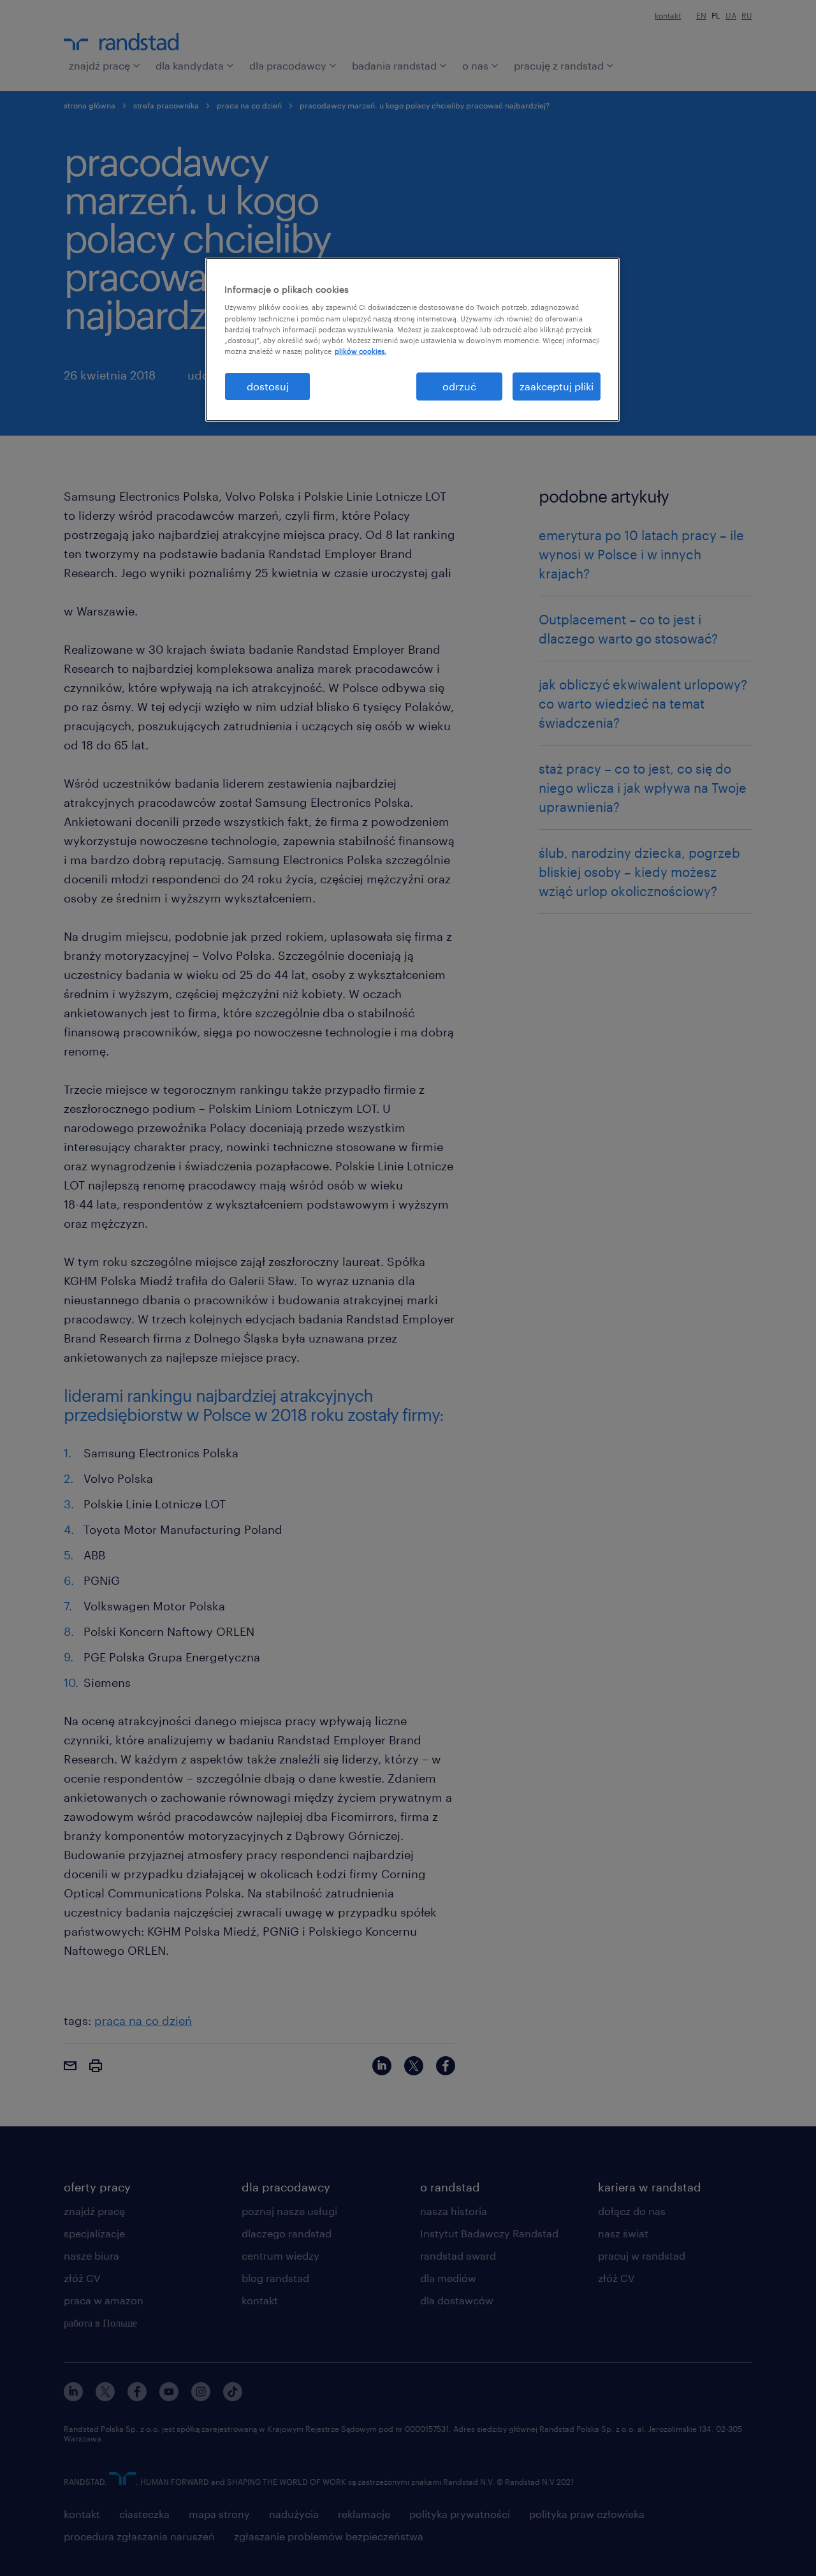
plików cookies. (361, 351)
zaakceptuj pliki (557, 386)
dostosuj (268, 386)
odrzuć (459, 386)
